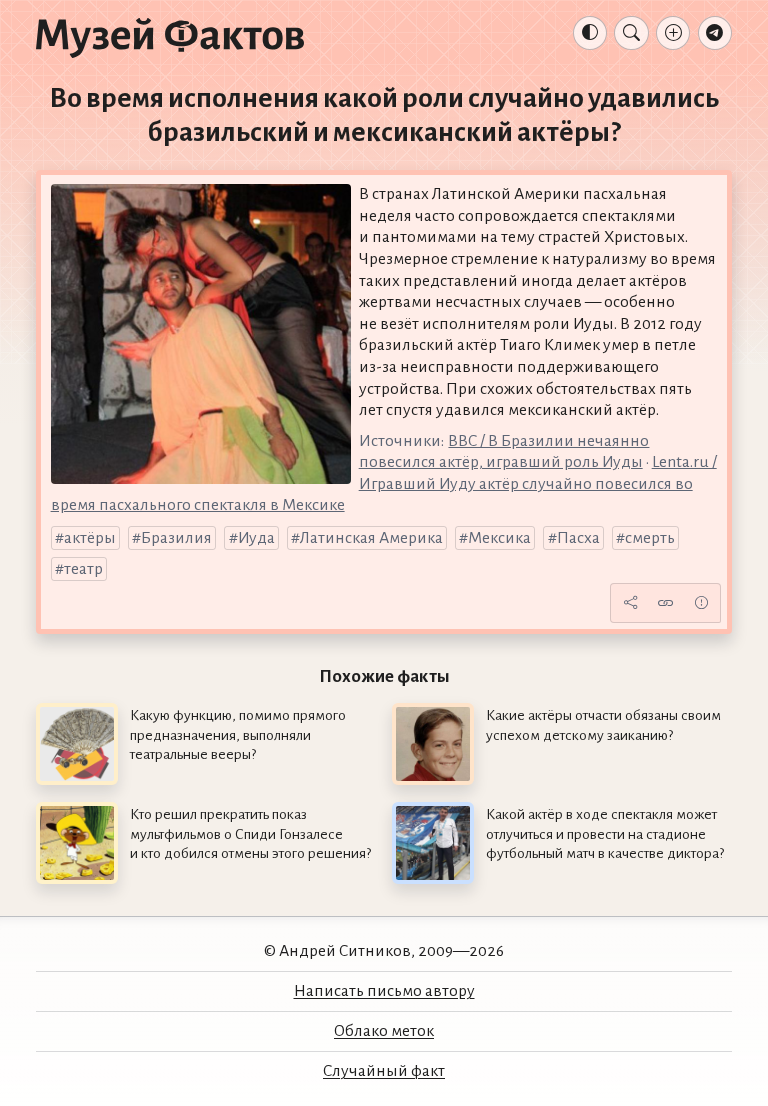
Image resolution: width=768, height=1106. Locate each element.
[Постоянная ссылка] (666, 603)
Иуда (256, 538)
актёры (90, 538)
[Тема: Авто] (590, 33)
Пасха (578, 538)
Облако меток (384, 1031)
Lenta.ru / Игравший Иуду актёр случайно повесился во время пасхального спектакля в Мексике (384, 483)
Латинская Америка (371, 538)
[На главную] (170, 37)
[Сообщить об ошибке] (701, 603)
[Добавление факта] (673, 33)
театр (83, 569)
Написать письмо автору (384, 991)
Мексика (499, 538)
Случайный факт (384, 1071)
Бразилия (176, 538)
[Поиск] (631, 33)
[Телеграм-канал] (715, 33)
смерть (650, 538)
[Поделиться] (630, 603)
